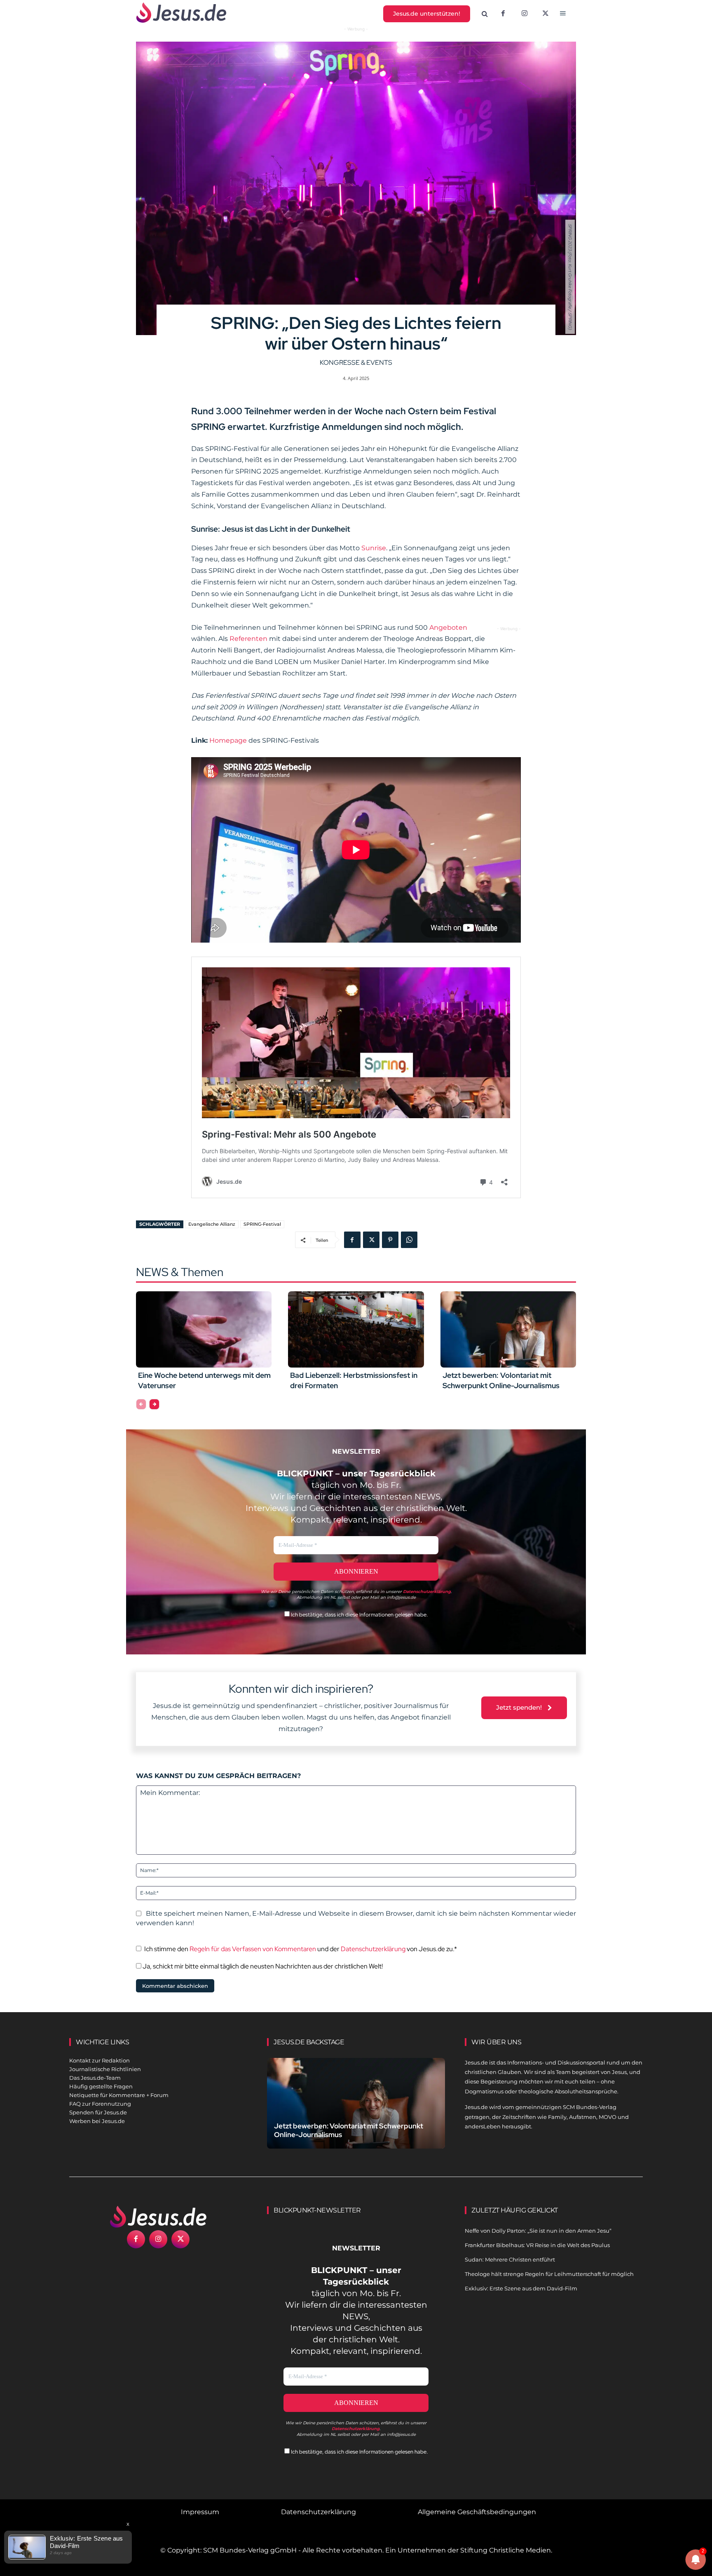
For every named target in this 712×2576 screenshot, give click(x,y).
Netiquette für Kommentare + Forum (119, 2095)
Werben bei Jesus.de (97, 2121)
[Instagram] (525, 14)
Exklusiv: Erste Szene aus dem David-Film (521, 2288)
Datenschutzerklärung (373, 1949)
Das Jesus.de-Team (95, 2078)
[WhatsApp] (409, 1240)
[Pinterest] (390, 1240)
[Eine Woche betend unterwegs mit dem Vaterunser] (204, 1329)
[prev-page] (141, 1404)
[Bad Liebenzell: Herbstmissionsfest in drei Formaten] (356, 1329)
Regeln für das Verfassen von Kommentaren (253, 1949)
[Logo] (158, 2217)
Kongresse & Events (356, 362)
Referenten (249, 639)
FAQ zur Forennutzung (100, 2104)
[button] (485, 14)
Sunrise (374, 548)
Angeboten (448, 628)
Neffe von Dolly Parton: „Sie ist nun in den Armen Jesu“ (538, 2231)
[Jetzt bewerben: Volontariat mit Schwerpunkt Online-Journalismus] (508, 1329)
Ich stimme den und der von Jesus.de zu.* (301, 1949)
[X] (546, 14)
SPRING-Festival (262, 1224)
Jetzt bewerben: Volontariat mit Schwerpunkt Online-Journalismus (501, 1380)
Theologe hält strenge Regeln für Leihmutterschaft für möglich (549, 2274)
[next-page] (154, 1404)
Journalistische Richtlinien (105, 2069)
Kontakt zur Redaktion (100, 2060)
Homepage (229, 740)
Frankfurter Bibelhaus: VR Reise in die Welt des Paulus (537, 2245)
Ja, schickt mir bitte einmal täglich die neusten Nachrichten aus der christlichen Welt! (262, 1966)
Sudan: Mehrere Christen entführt (510, 2259)
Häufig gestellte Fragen (101, 2086)
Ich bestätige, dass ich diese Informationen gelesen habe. (359, 1615)
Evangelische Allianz (212, 1224)
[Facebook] (503, 14)
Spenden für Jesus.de (98, 2112)
